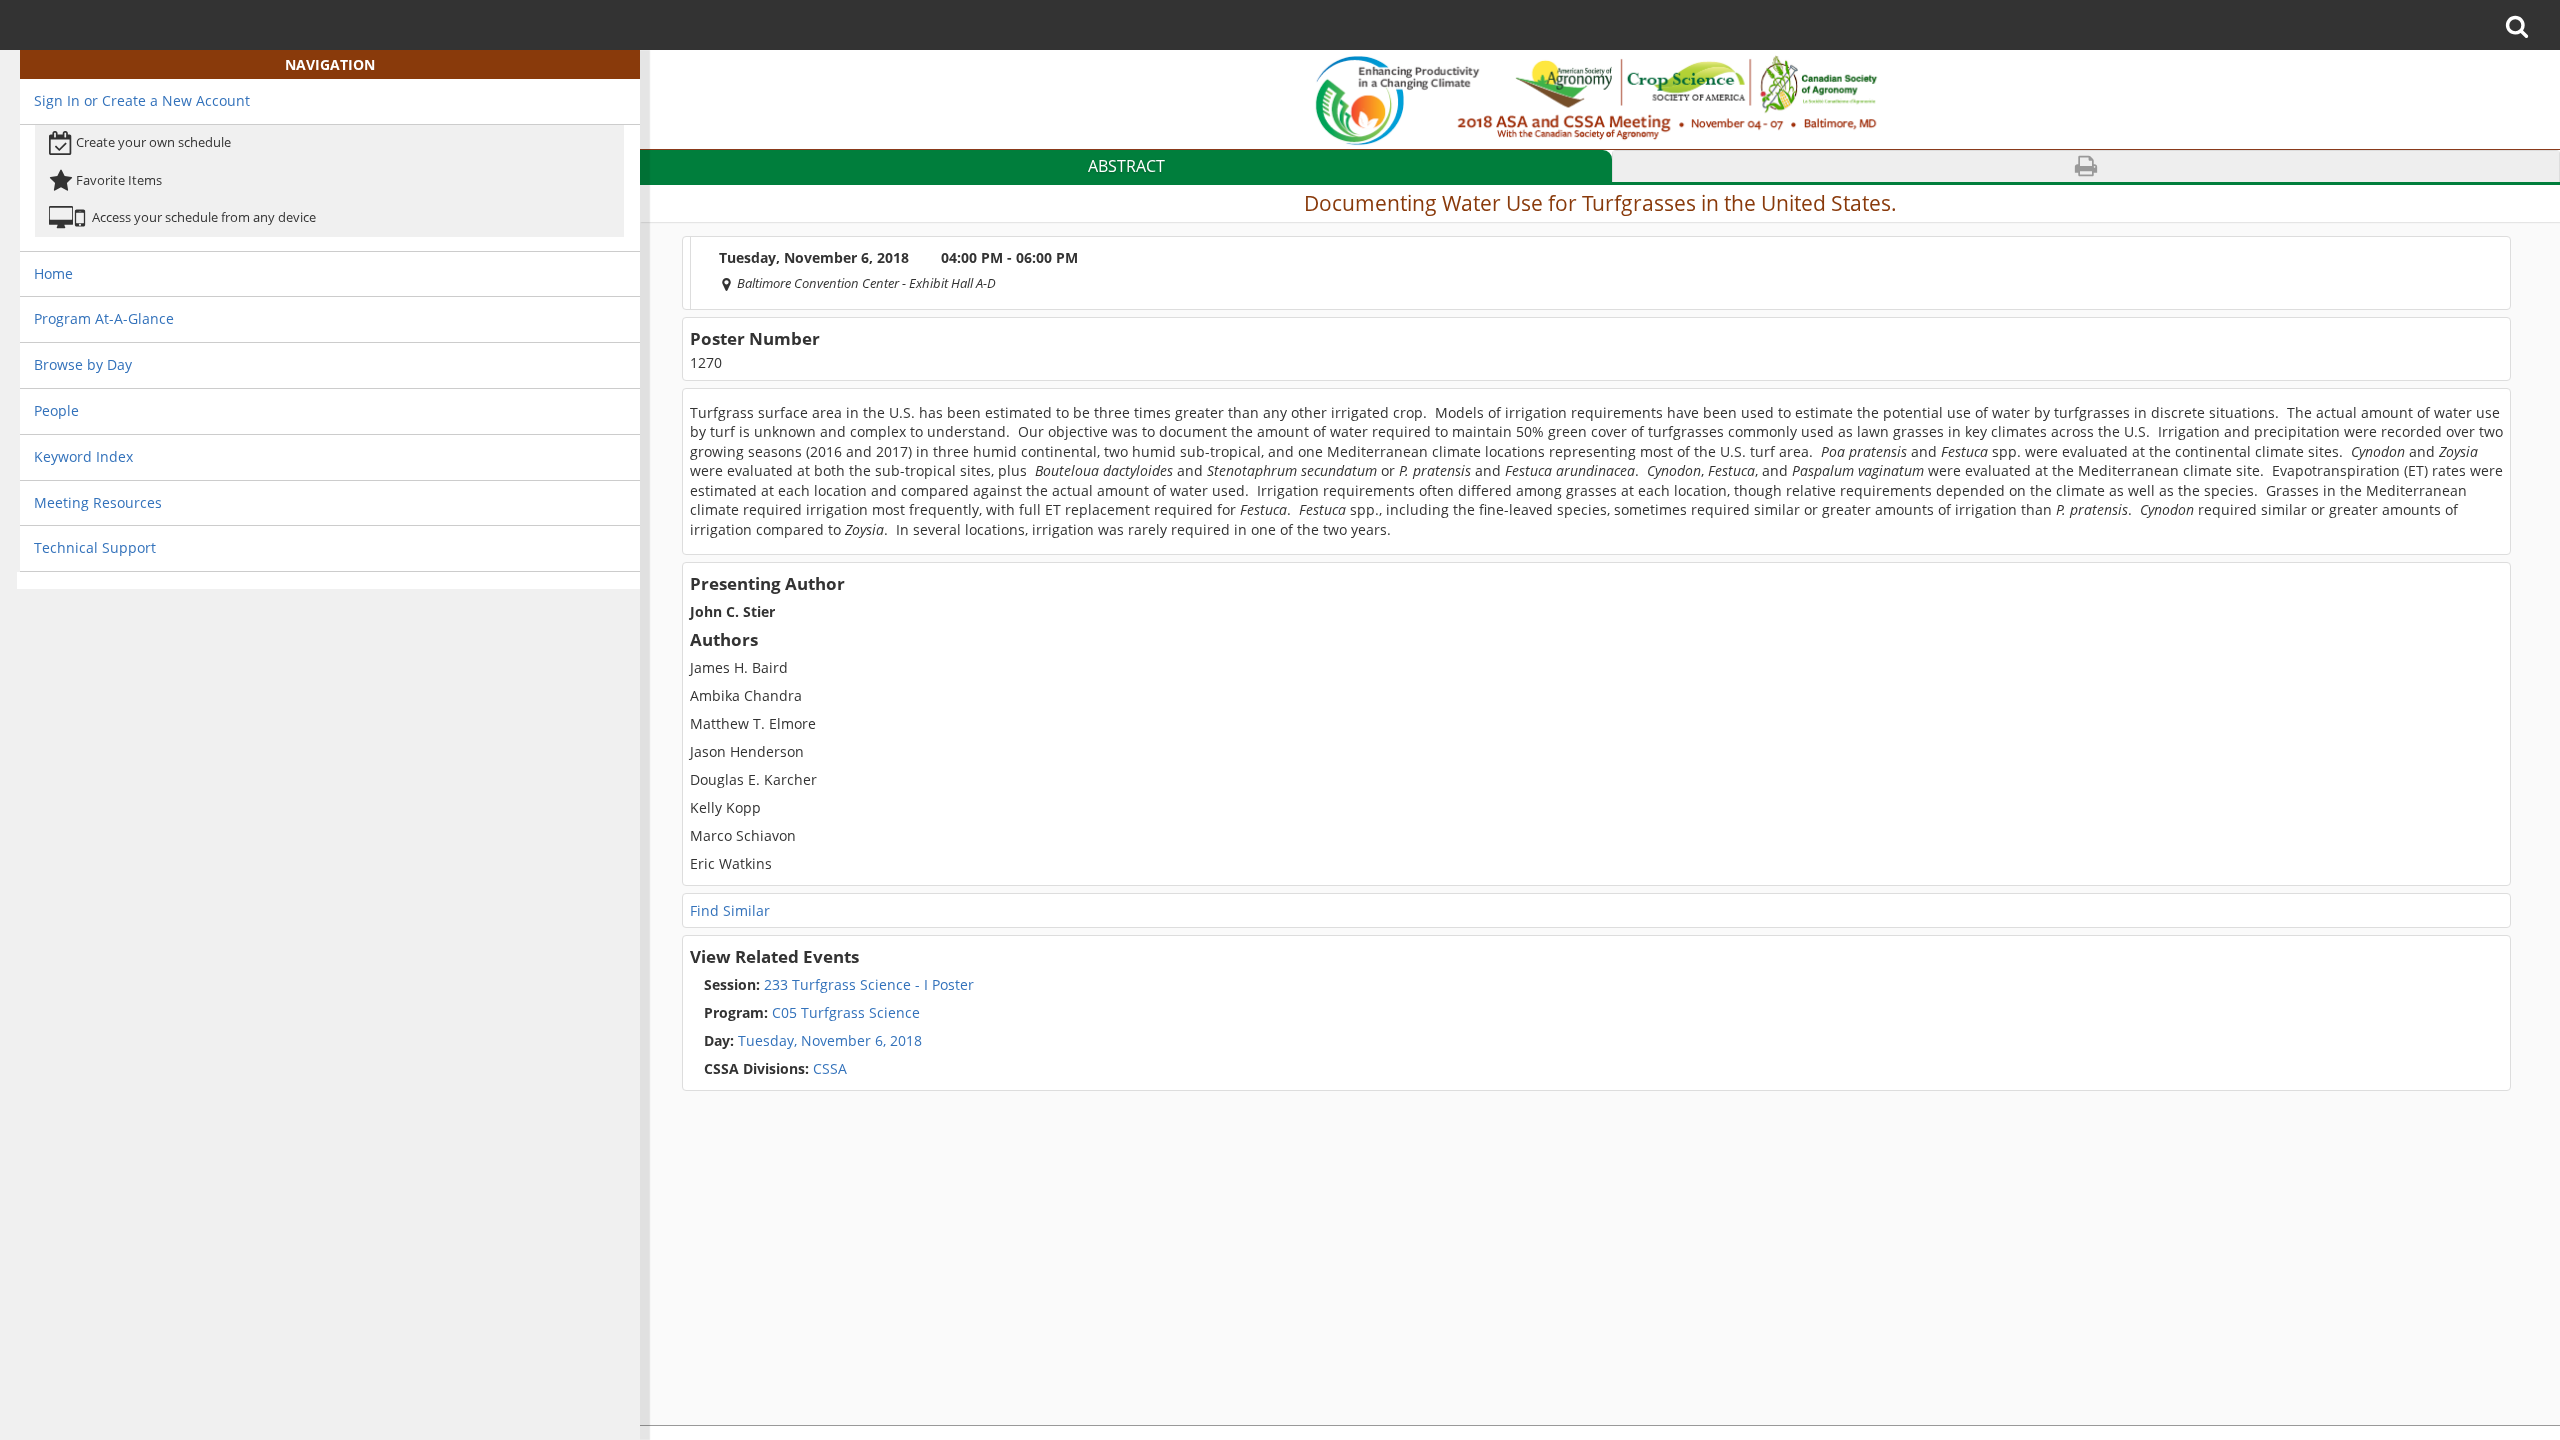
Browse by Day (83, 364)
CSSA (775, 1069)
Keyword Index (83, 456)
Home (53, 273)
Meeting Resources (98, 502)
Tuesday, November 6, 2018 (830, 1041)
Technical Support (95, 547)
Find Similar (730, 910)
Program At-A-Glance (104, 318)
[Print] (2086, 166)
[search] (2523, 25)
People (56, 410)
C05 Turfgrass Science (812, 1013)
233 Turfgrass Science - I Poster (839, 985)
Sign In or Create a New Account (142, 100)
